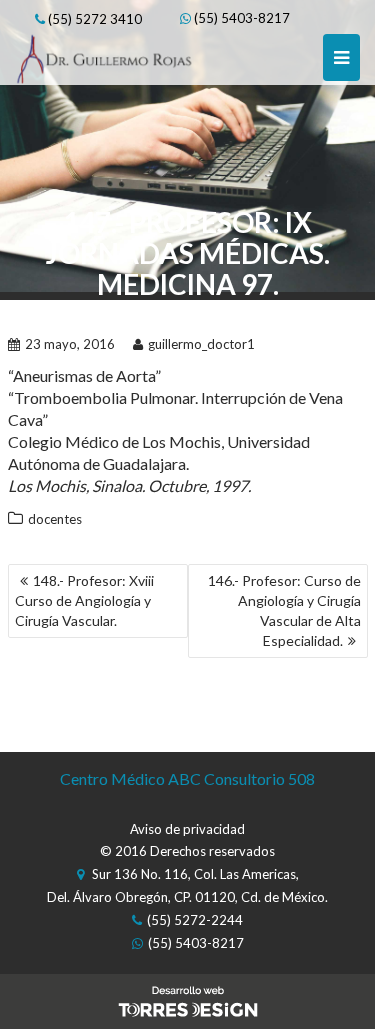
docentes (55, 519)
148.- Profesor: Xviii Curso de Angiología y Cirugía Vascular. (84, 600)
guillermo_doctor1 (201, 344)
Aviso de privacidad (187, 829)
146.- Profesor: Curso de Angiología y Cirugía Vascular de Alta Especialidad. (284, 610)
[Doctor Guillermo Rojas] (103, 44)
